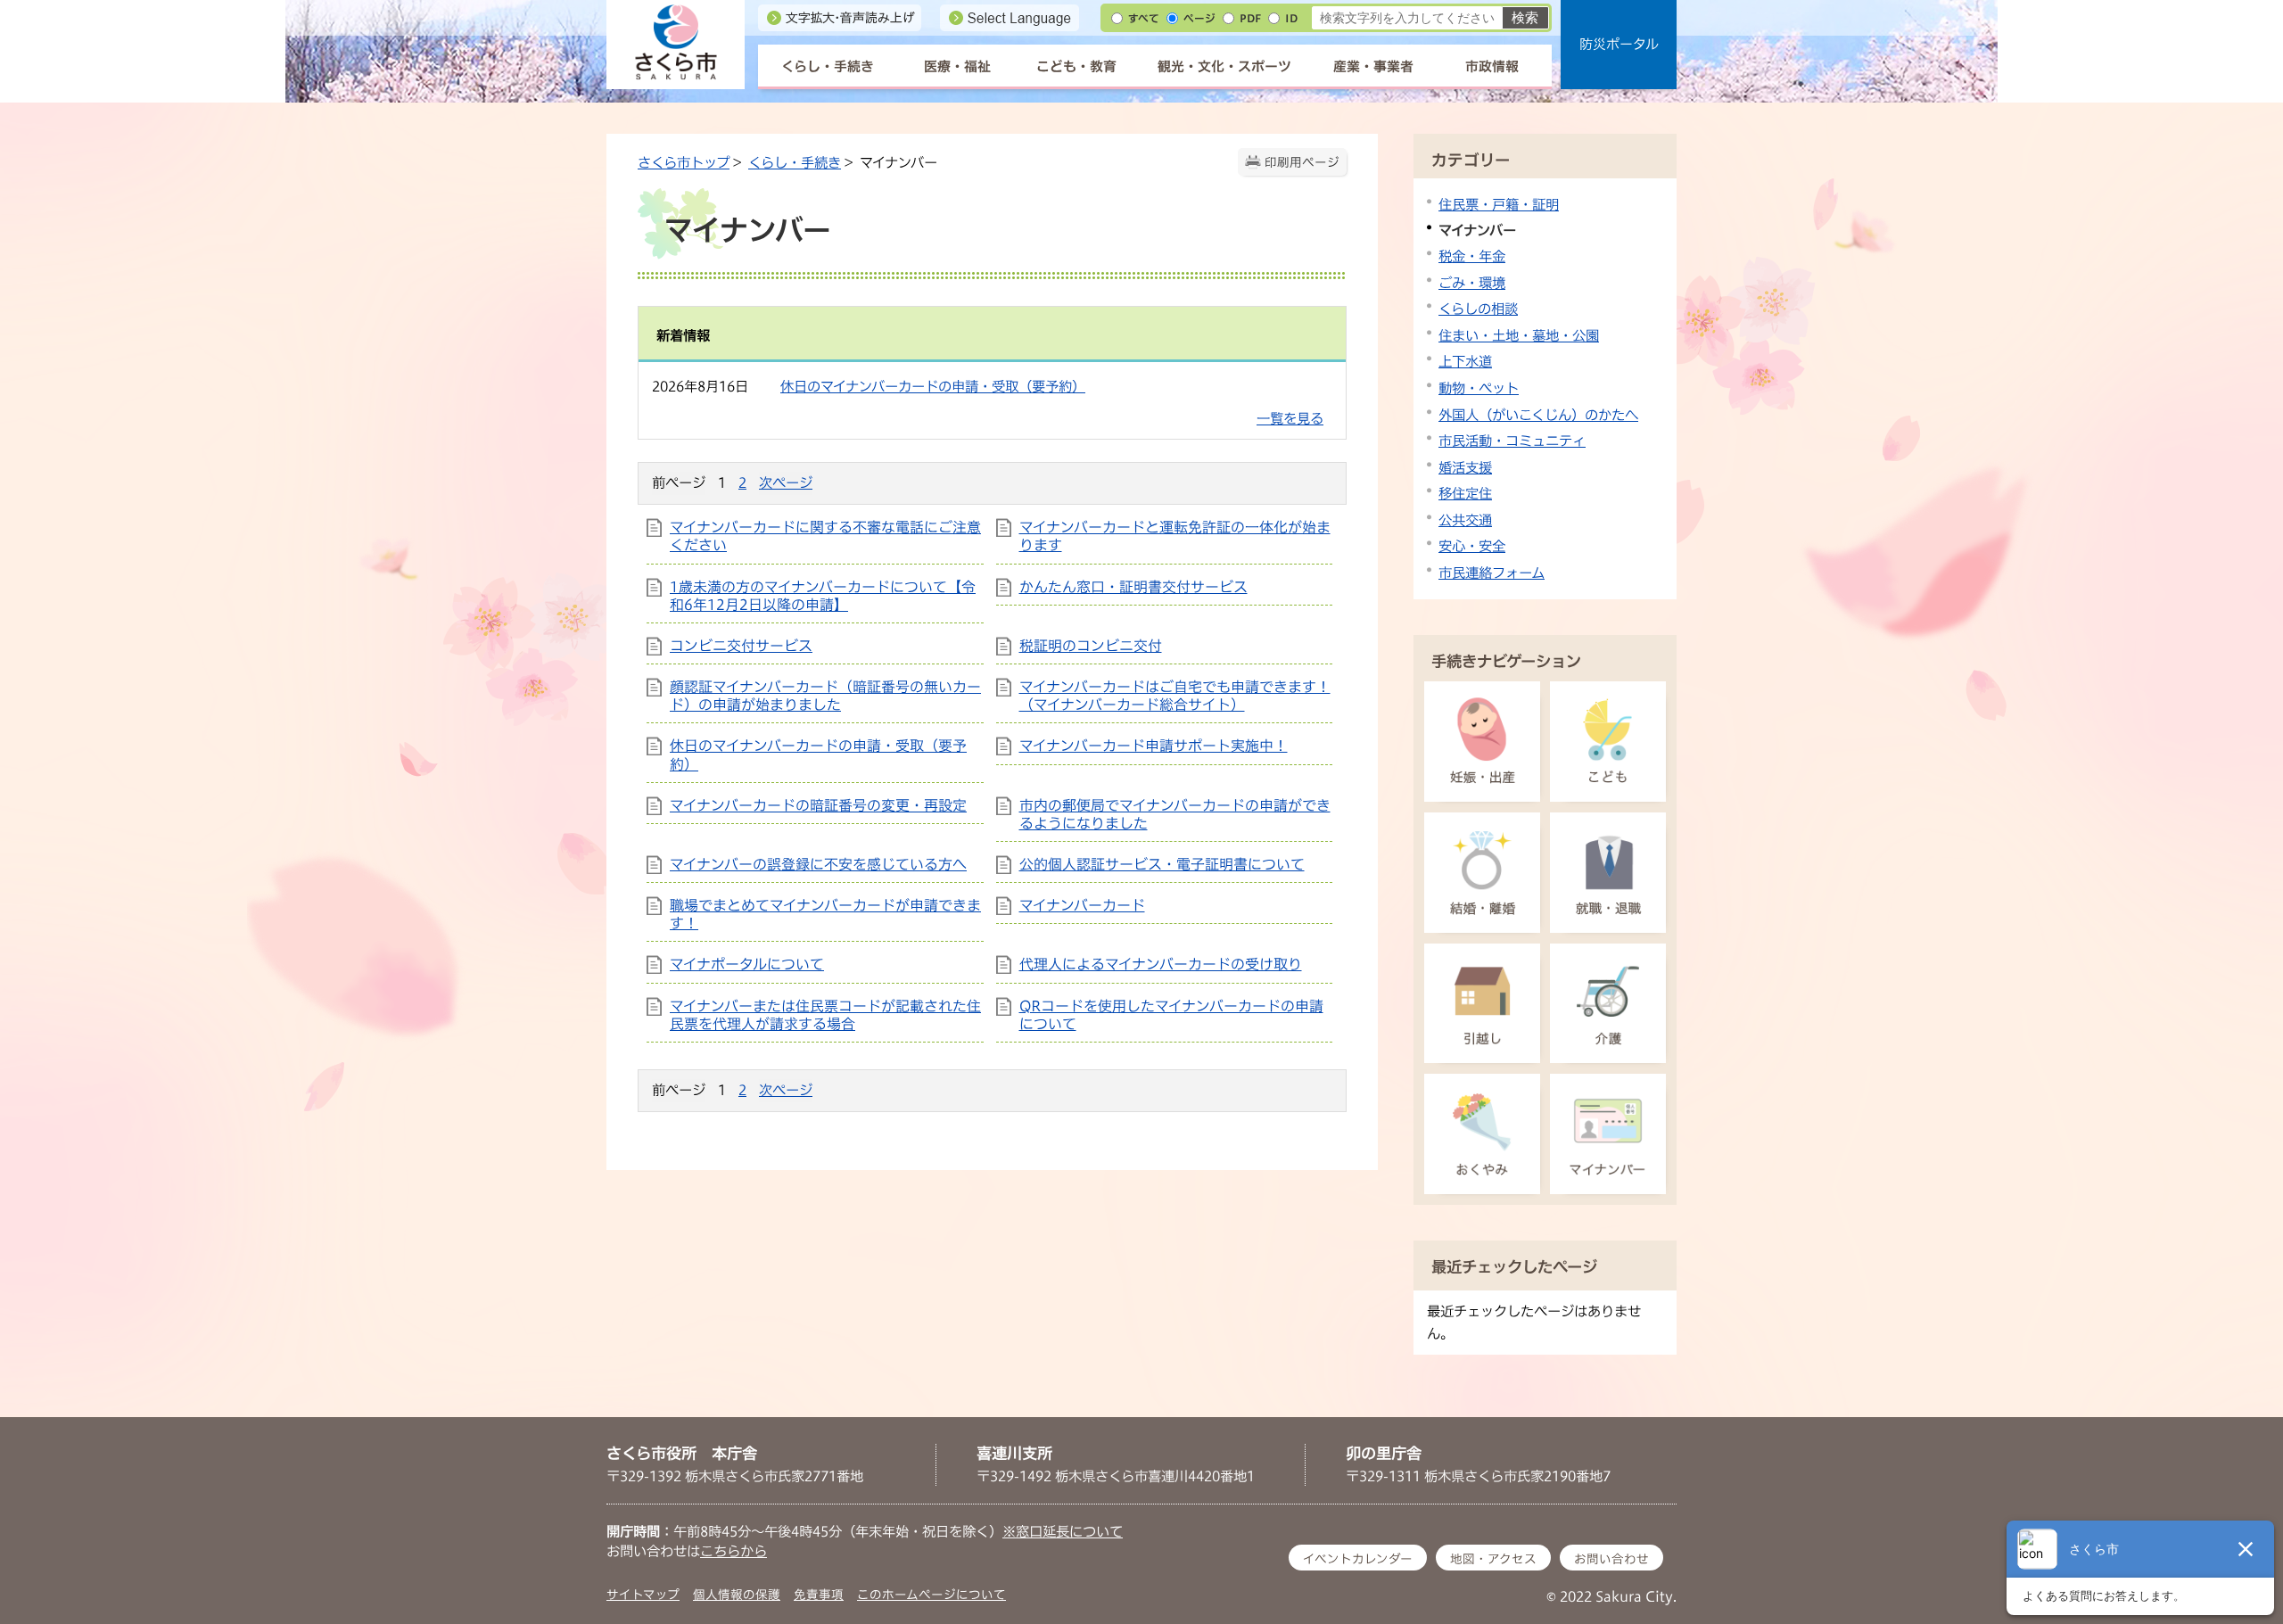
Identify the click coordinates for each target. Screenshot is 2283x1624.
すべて (1144, 18)
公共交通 (1465, 520)
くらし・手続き (828, 66)
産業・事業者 (1373, 66)
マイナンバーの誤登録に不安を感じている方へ (818, 864)
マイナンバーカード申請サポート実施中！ (1154, 746)
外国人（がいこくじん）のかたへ (1538, 415)
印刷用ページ (1302, 162)
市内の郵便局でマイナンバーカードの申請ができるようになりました (1175, 814)
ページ (1199, 18)
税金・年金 (1472, 256)
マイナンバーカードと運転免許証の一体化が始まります (1175, 536)
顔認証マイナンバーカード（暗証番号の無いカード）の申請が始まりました (825, 696)
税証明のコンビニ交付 (1091, 646)
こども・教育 (1076, 66)
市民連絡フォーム (1492, 573)
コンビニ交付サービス (741, 646)
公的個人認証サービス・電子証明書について (1162, 864)
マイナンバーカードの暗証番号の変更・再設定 (818, 805)
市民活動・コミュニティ (1512, 441)
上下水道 (1465, 361)
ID (1291, 18)
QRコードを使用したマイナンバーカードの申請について (1171, 1015)
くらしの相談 (1478, 309)
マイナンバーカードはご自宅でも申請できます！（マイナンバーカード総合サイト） (1175, 696)
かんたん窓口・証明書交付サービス (1133, 587)
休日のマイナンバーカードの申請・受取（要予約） (933, 386)
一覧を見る (1290, 418)
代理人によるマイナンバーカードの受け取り (1161, 964)
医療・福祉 (957, 66)
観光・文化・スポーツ (1224, 66)
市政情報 (1492, 66)
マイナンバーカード (1082, 905)
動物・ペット (1479, 388)
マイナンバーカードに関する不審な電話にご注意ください (825, 536)
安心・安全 (1472, 546)
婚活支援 (1465, 467)
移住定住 (1465, 493)
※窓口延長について (1063, 1531)
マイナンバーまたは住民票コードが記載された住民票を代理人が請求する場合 (825, 1015)
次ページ (786, 482)
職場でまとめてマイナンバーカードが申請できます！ (825, 914)
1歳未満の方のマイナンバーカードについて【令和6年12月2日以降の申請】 (823, 596)
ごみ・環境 (1472, 283)
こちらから (734, 1551)
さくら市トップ (684, 162)
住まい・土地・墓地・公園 (1519, 335)
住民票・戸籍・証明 (1499, 204)
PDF (1250, 18)
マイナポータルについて (747, 964)
